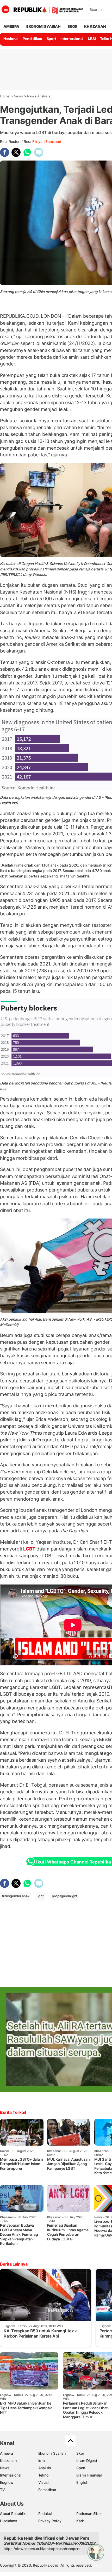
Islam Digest (87, 2461)
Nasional (11, 39)
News (18, 96)
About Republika (14, 2514)
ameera (11, 26)
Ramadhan (47, 2490)
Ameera (7, 2453)
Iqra (42, 2461)
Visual (43, 2482)
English (82, 2482)
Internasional (72, 39)
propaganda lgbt (65, 1896)
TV (2, 2490)
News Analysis (39, 96)
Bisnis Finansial (89, 2475)
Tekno (43, 2475)
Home (5, 96)
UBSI (92, 39)
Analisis (45, 2468)
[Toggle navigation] (5, 9)
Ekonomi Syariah (43, 26)
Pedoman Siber (89, 2514)
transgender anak (16, 1896)
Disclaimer (9, 2521)
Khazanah (8, 2461)
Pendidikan (32, 39)
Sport (51, 39)
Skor (80, 2453)
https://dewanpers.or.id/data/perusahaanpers (42, 2549)
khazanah (95, 26)
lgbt (41, 1896)
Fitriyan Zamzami (46, 141)
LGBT (29, 1549)
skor (72, 26)
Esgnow (7, 2482)
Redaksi (45, 2514)
